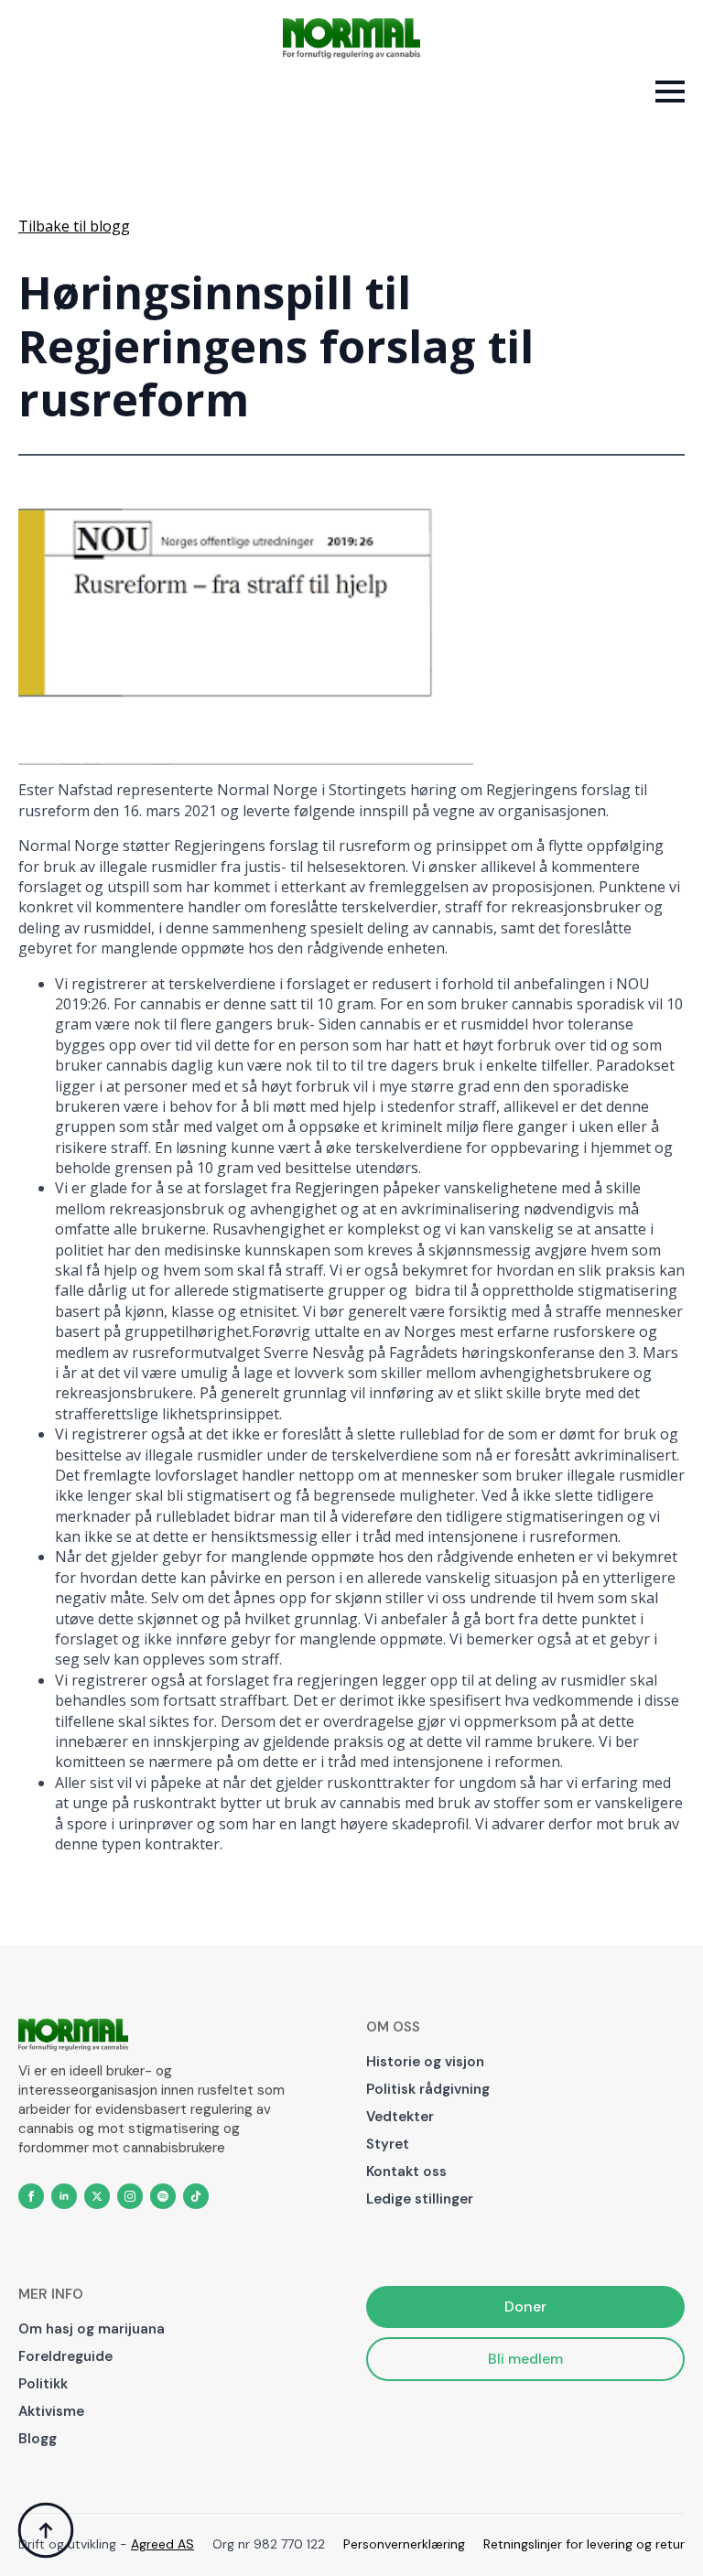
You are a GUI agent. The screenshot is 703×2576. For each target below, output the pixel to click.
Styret (388, 2144)
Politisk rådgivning (428, 2089)
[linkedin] (64, 2196)
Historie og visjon (425, 2062)
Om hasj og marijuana (92, 2329)
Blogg (38, 2439)
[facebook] (31, 2196)
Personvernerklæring (404, 2544)
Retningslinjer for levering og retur (584, 2544)
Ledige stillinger (420, 2199)
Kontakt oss (406, 2172)
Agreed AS (162, 2544)
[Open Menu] (670, 92)
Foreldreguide (65, 2356)
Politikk (43, 2384)
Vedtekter (400, 2117)
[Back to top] (46, 2530)
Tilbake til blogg (74, 226)
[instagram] (130, 2196)
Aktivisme (51, 2411)
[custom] (163, 2196)
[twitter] (97, 2196)
